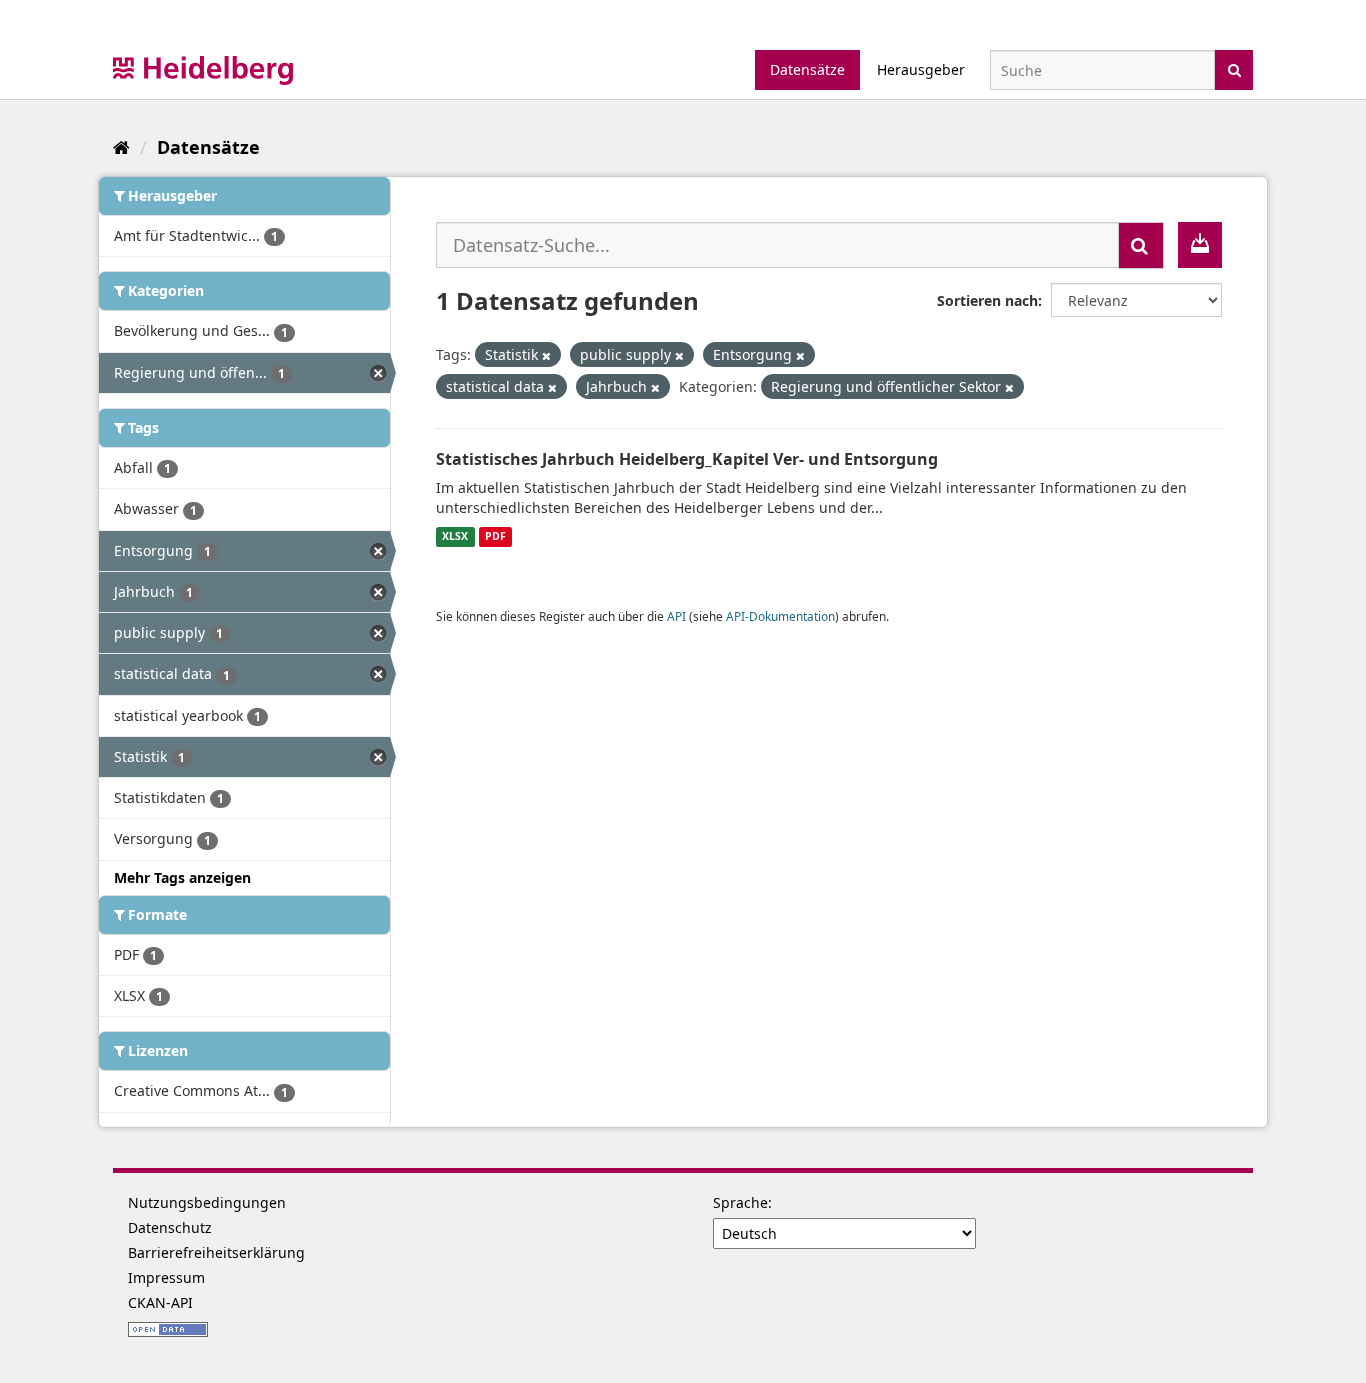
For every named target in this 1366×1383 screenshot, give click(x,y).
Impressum (166, 1277)
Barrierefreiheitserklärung (216, 1252)
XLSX (455, 537)
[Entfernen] (546, 355)
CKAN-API (160, 1302)
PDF (495, 537)
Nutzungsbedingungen (207, 1202)
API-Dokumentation (780, 616)
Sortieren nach (987, 300)
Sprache (740, 1202)
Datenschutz (170, 1227)
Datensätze (807, 69)
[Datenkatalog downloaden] (1200, 245)
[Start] (121, 147)
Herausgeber (921, 69)
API (676, 616)
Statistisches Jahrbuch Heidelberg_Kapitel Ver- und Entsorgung (687, 459)
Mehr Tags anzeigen (182, 877)
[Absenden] (1234, 68)
